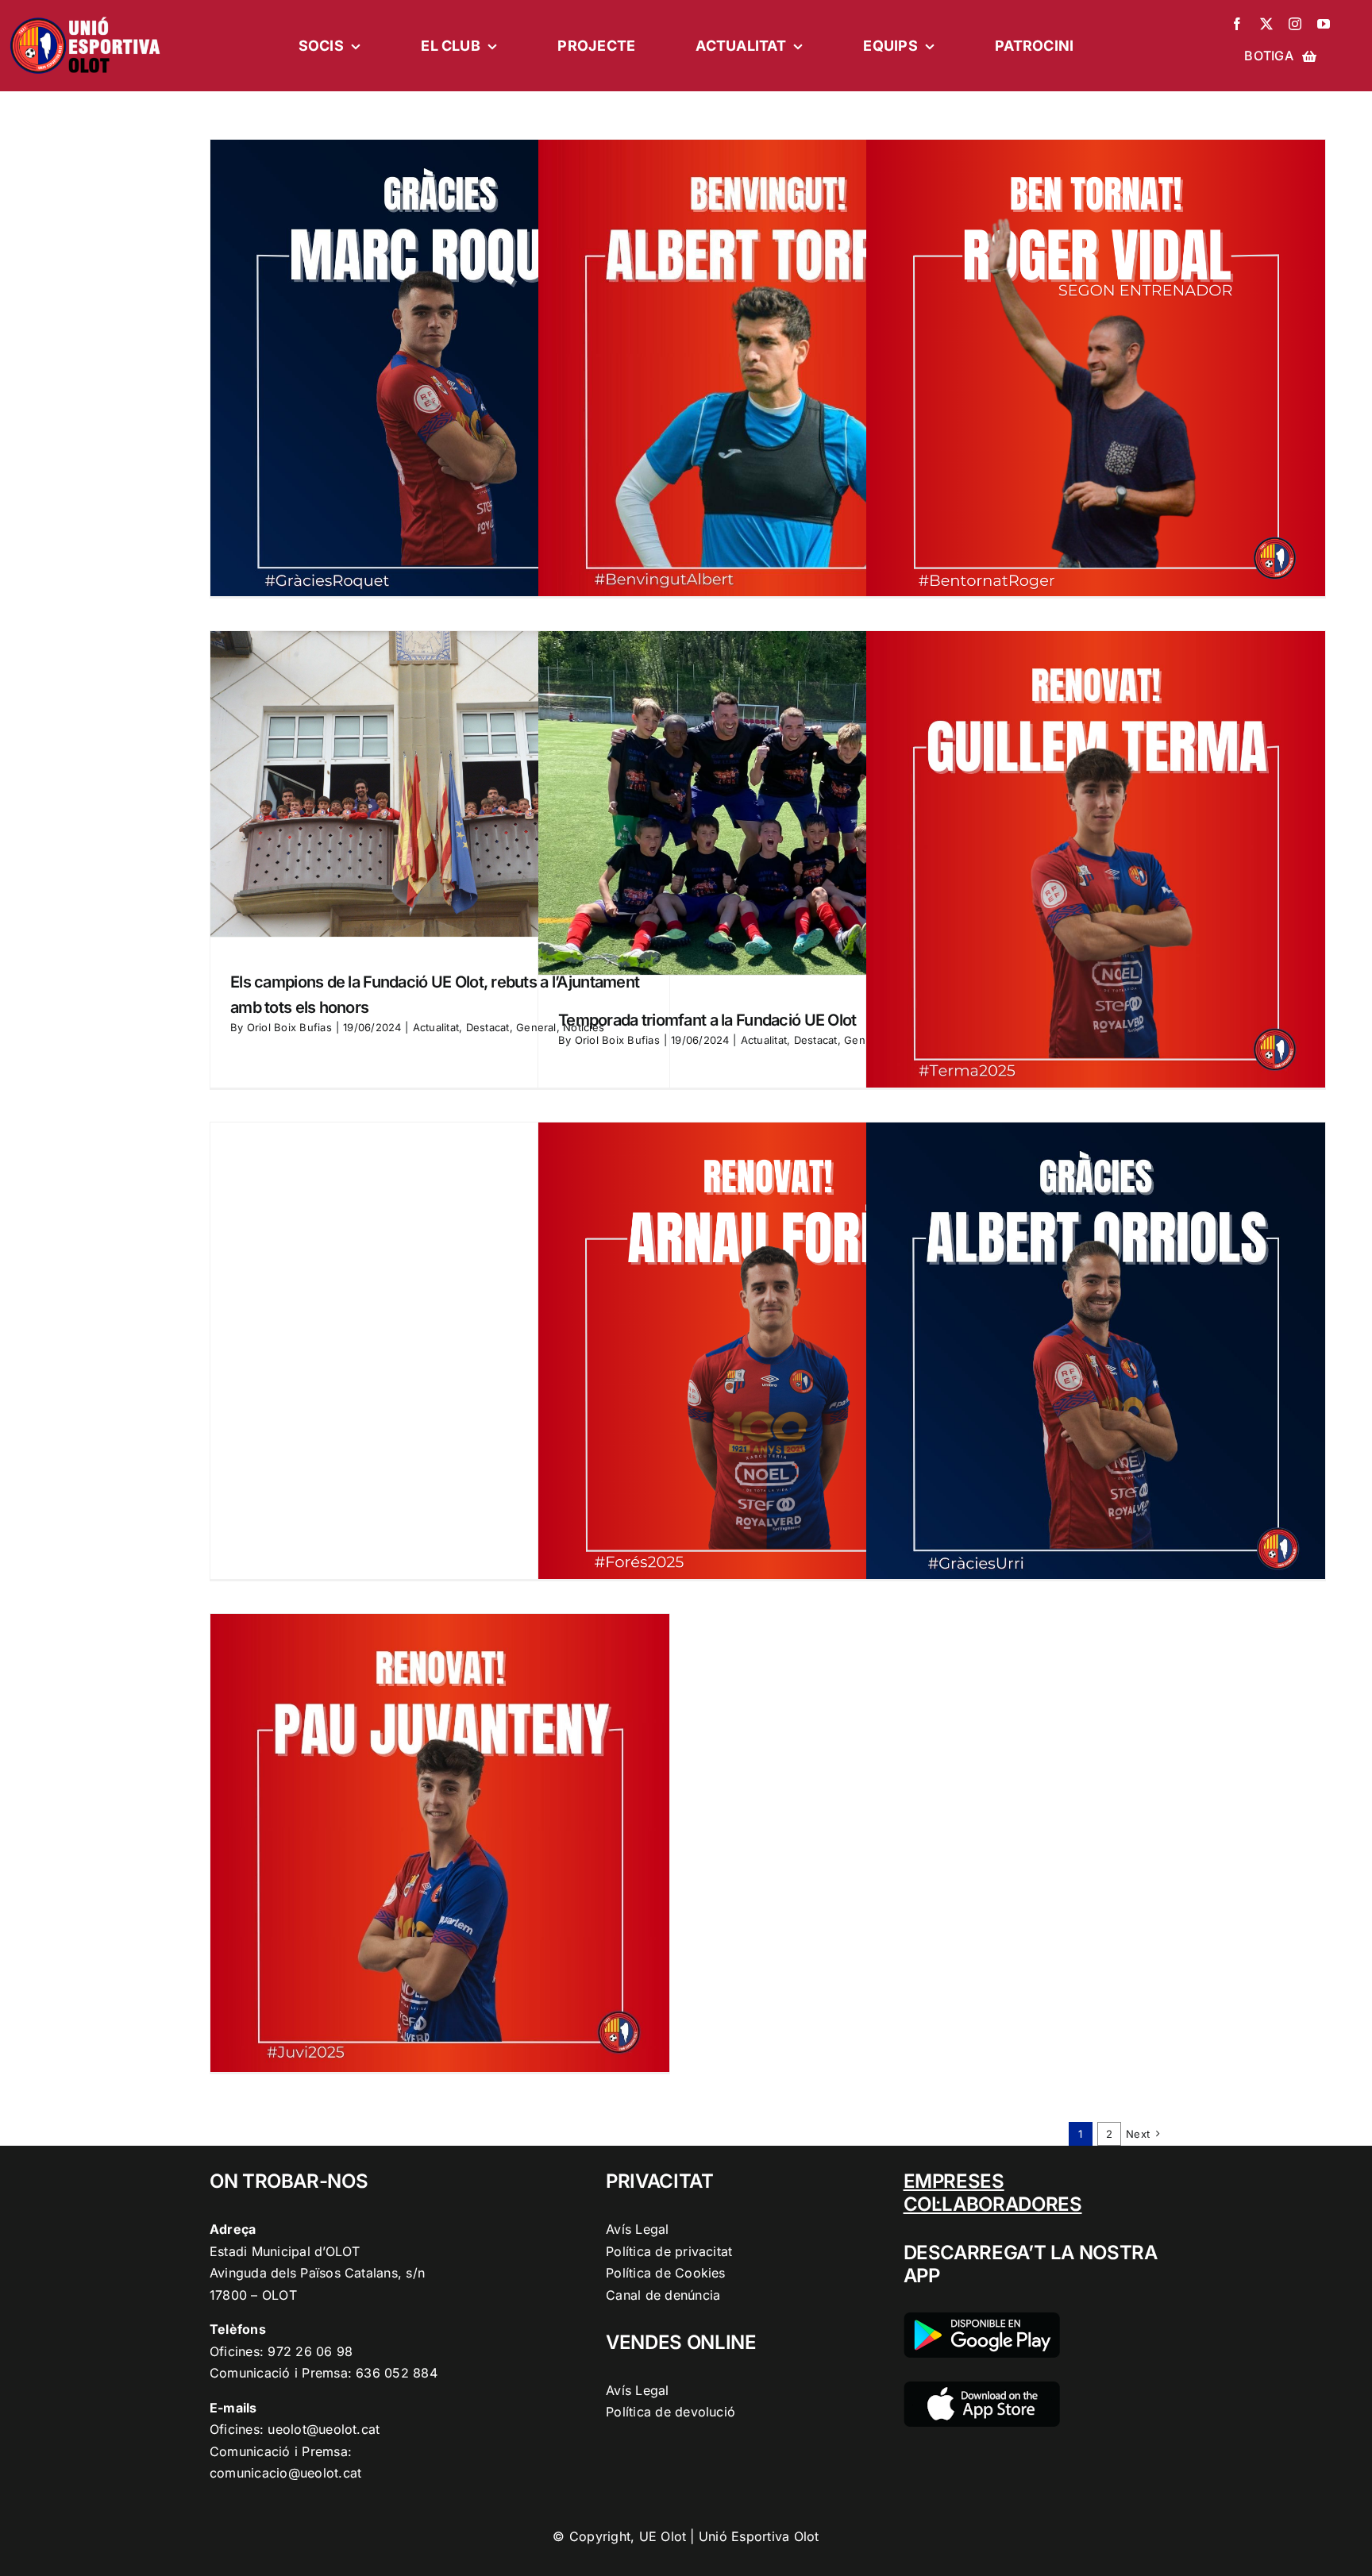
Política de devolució (671, 2412)
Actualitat (436, 1027)
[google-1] (982, 2319)
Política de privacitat (669, 2251)
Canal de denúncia (663, 2295)
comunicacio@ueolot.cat (285, 2473)
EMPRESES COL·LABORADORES (993, 2193)
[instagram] (1295, 24)
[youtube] (1324, 24)
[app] (982, 2388)
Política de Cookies (666, 2273)
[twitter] (1266, 24)
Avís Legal (637, 2229)
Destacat (488, 1027)
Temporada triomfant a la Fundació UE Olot (707, 1020)
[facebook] (1237, 24)
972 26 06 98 (310, 2351)
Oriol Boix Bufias (289, 1027)
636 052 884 (397, 2373)
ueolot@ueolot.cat (324, 2429)
